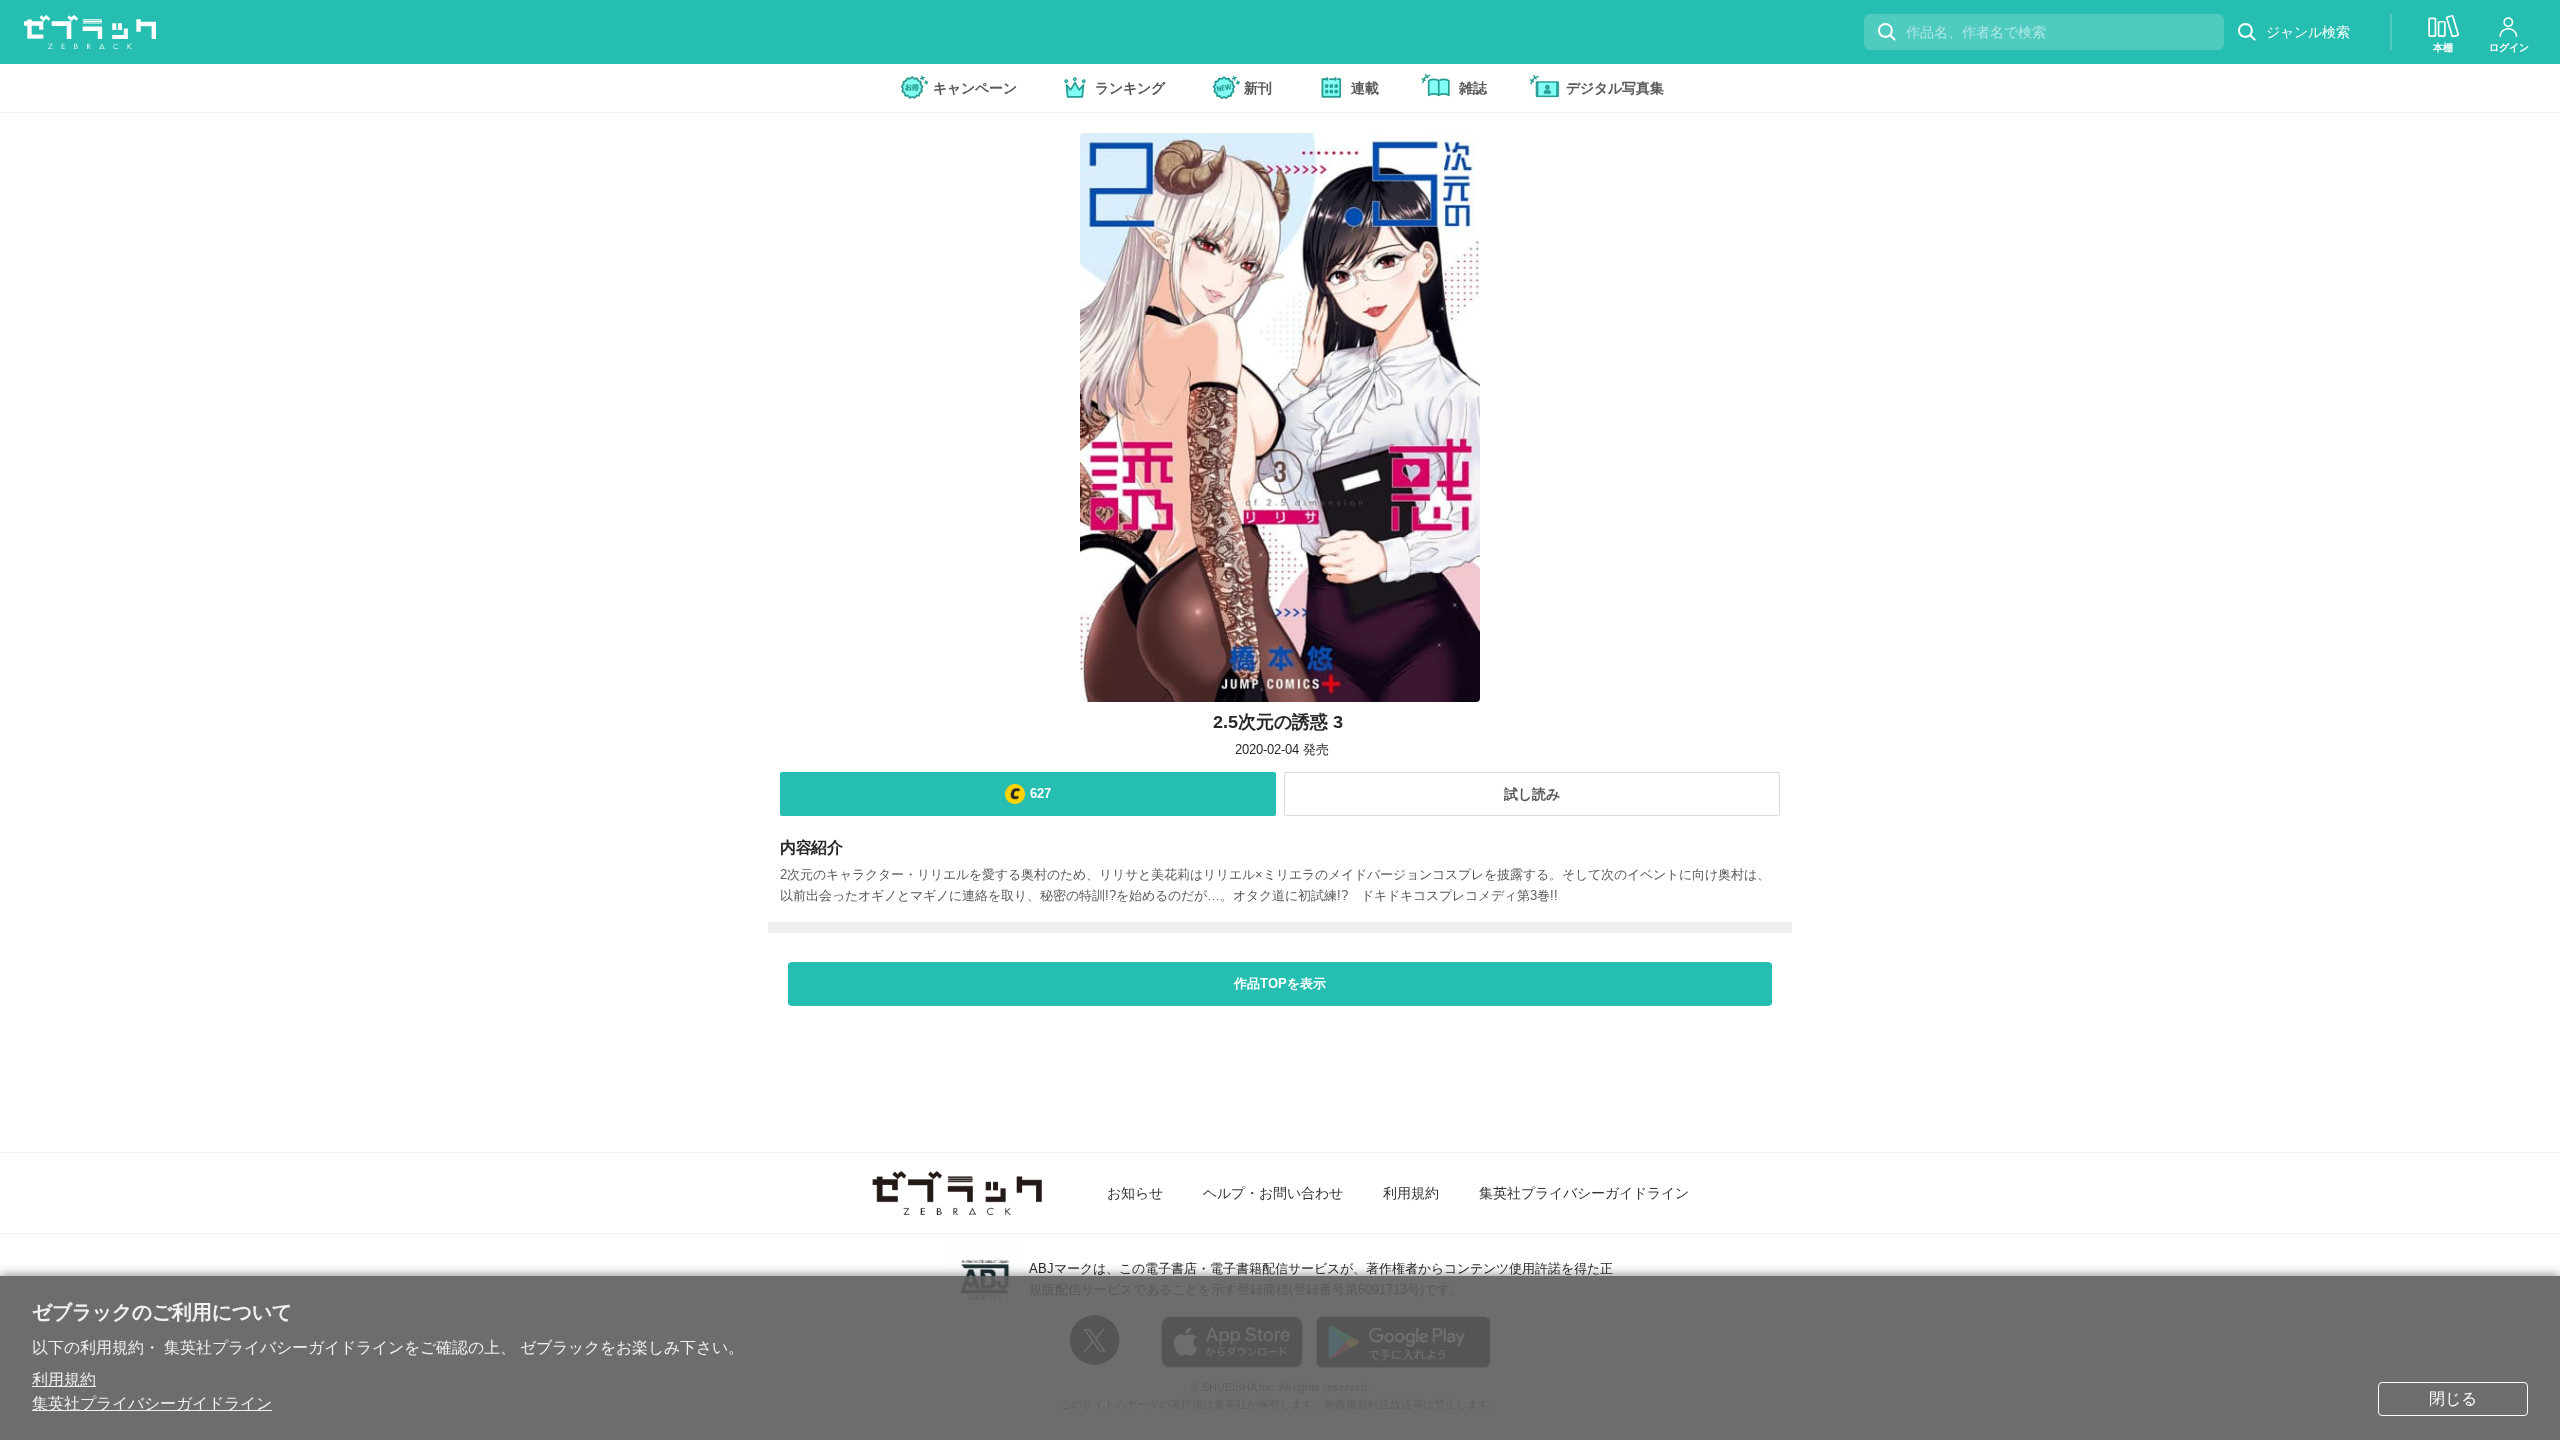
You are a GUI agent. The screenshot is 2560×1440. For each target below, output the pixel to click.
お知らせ (1135, 1193)
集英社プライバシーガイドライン (152, 1403)
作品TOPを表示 (1280, 983)
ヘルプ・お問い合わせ (1273, 1193)
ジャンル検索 (2308, 32)
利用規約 (64, 1379)
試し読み (1532, 794)
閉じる (2453, 1398)
